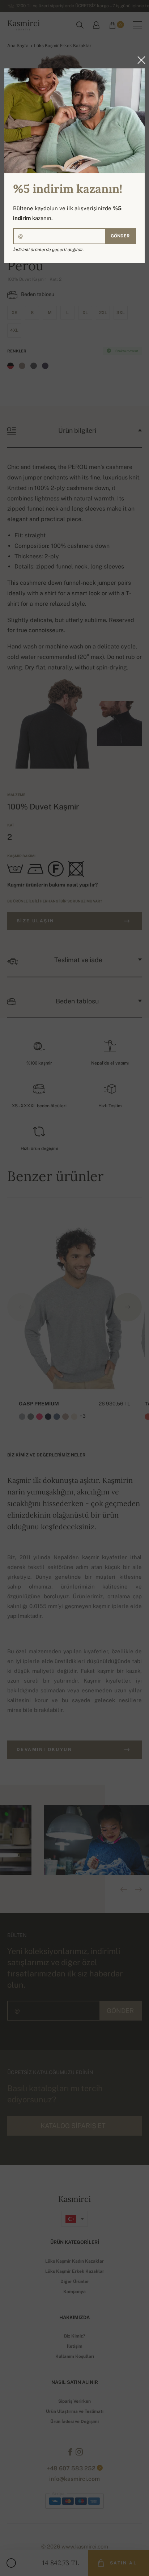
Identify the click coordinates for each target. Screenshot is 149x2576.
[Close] (139, 60)
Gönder (120, 236)
